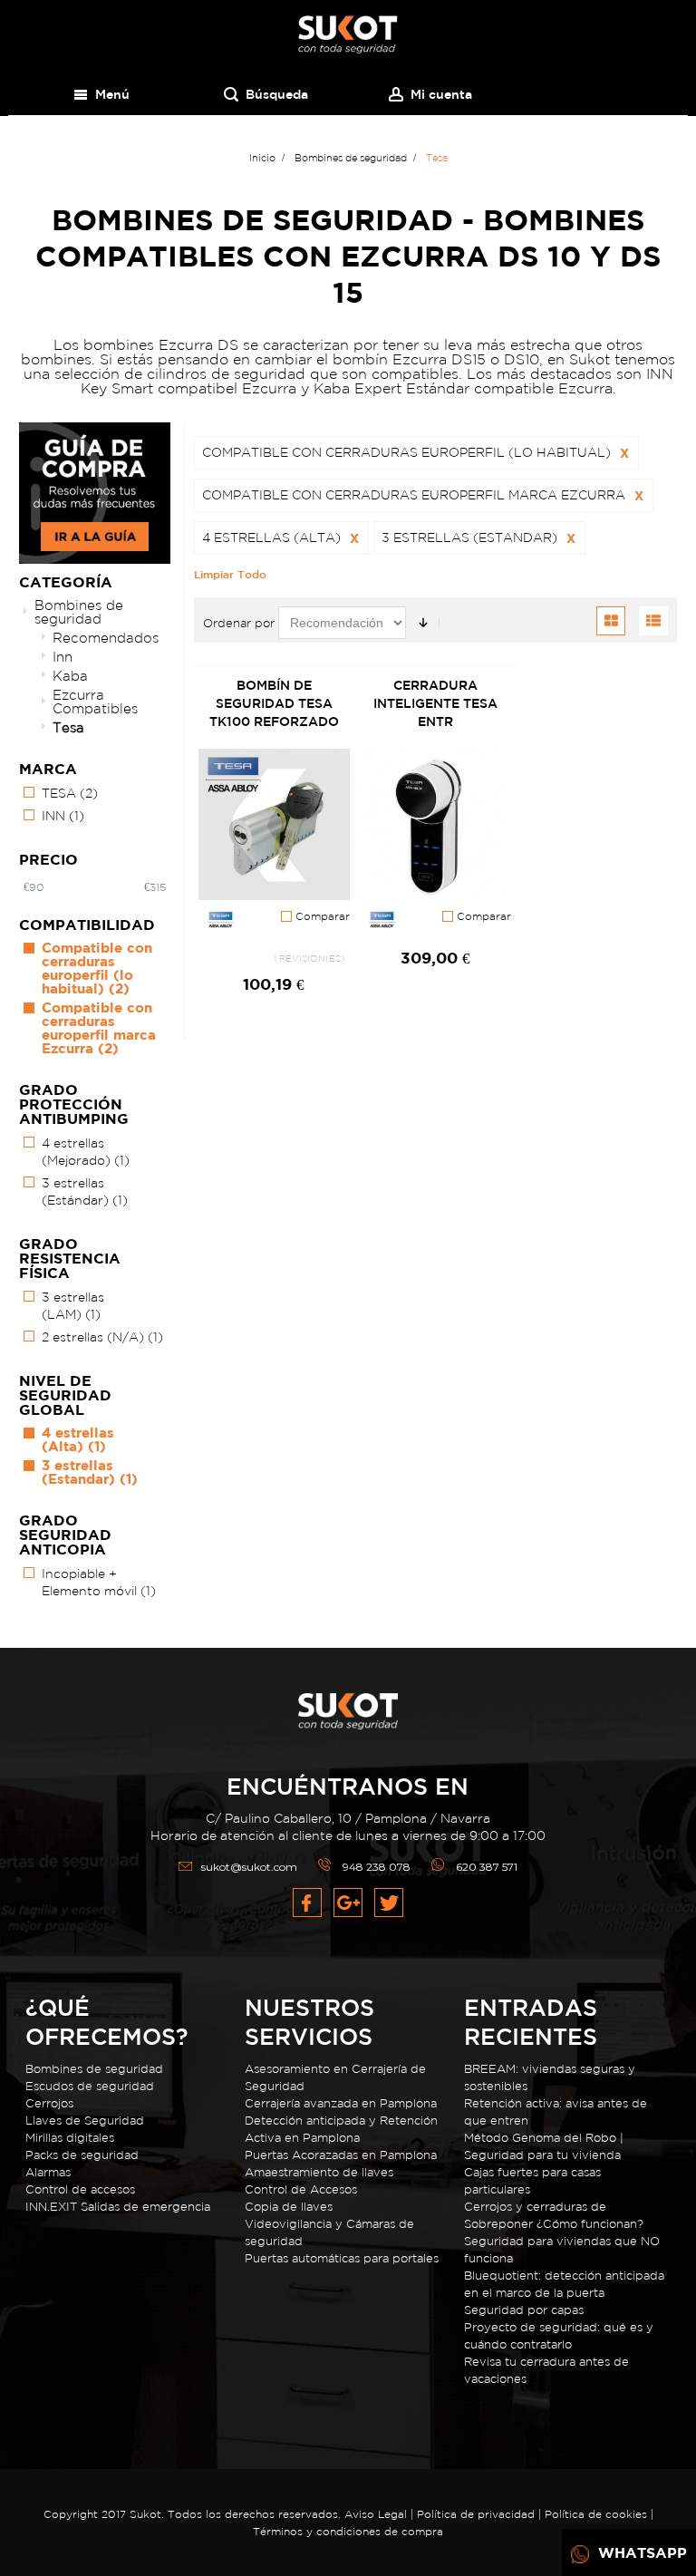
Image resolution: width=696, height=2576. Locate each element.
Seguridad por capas (524, 2310)
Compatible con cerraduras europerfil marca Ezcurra (99, 1028)
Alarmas (48, 2172)
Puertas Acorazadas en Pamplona (341, 2155)
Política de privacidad (478, 2514)
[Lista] (653, 621)
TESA (70, 793)
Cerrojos (49, 2103)
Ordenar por (239, 623)
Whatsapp (640, 2552)
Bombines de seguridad (79, 612)
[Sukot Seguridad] (348, 35)
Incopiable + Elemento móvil (99, 1582)
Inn (63, 657)
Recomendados (106, 638)
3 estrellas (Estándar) (85, 1191)
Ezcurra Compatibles (95, 702)
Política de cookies (596, 2514)
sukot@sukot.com (249, 1867)
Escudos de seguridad (90, 2086)
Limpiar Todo (230, 574)
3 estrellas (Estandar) (90, 1472)
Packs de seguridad (82, 2155)
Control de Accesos (301, 2189)
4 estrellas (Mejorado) (86, 1152)
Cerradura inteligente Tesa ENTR (435, 703)
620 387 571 (487, 1867)
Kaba (70, 676)
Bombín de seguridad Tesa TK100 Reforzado (274, 703)
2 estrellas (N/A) (102, 1337)
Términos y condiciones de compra (348, 2531)
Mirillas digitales (70, 2138)
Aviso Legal (376, 2514)
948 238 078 (377, 1867)
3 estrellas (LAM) (73, 1306)
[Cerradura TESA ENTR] (435, 825)
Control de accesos (80, 2189)
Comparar (321, 916)
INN (63, 816)
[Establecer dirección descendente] (423, 623)
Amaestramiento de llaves (319, 2172)
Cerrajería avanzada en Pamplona (341, 2103)
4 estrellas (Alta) (78, 1439)
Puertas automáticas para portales (342, 2258)
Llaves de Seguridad (85, 2121)
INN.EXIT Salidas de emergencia (118, 2207)
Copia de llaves (289, 2207)
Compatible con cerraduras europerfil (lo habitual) (97, 968)
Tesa (68, 727)
